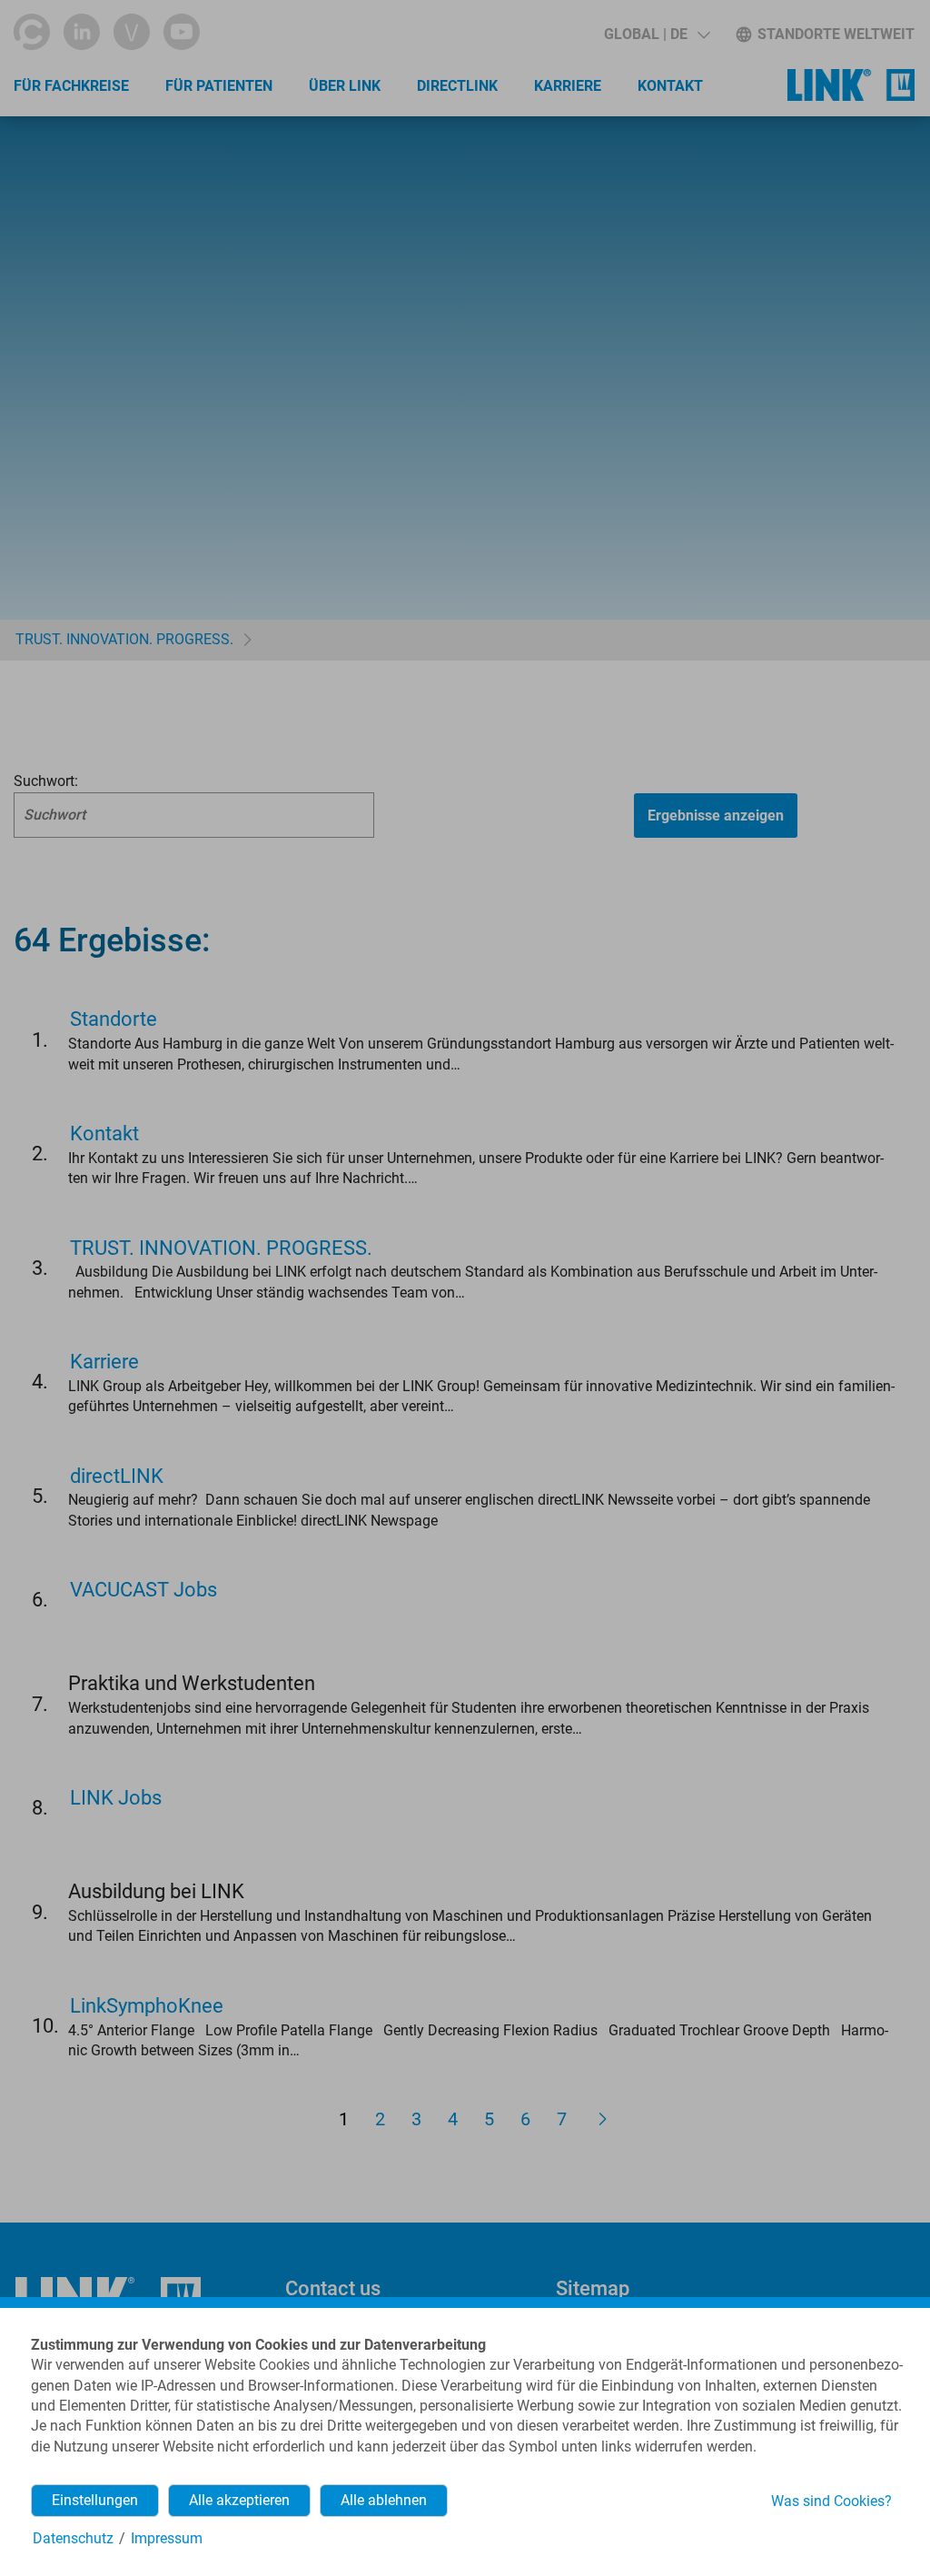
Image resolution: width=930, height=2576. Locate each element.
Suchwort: (46, 781)
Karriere (568, 86)
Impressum (167, 2538)
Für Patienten (219, 86)
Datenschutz (73, 2538)
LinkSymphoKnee (147, 2006)
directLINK (457, 86)
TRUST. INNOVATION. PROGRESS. (124, 639)
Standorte (114, 1019)
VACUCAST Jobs (143, 1590)
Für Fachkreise (71, 86)
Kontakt (670, 86)
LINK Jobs (116, 1798)
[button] (657, 35)
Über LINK (345, 86)
